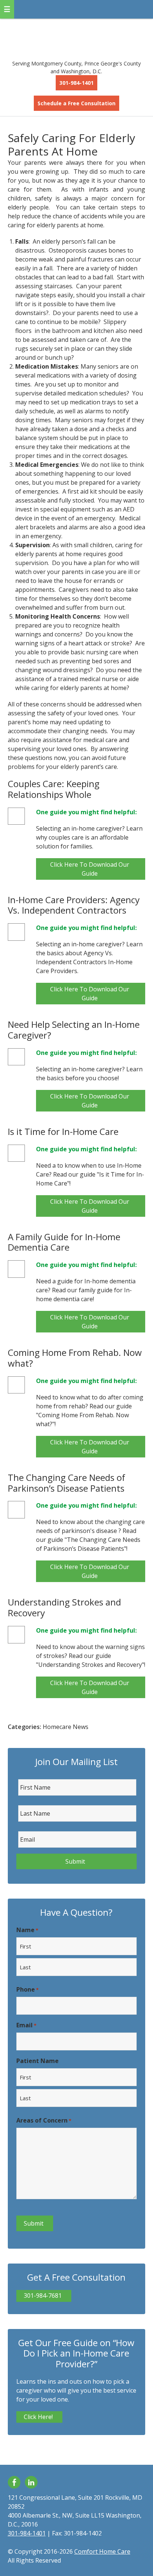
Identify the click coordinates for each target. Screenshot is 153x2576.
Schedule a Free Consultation (76, 103)
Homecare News (66, 1727)
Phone (27, 1989)
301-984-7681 (43, 2296)
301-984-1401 (76, 83)
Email (26, 2025)
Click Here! (38, 2417)
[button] (7, 9)
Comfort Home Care (77, 37)
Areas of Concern (44, 2120)
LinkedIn (31, 2482)
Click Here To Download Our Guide (90, 869)
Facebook (14, 2482)
